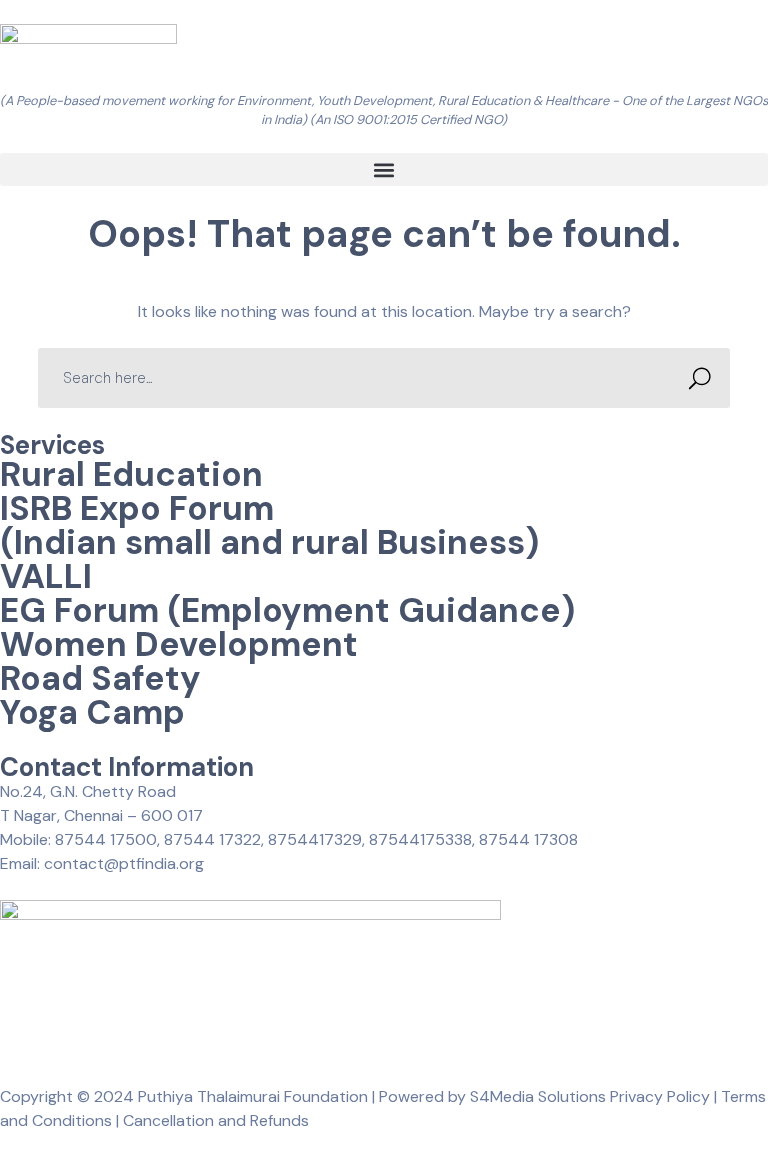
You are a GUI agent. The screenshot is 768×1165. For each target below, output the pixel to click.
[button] (384, 169)
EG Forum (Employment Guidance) (287, 610)
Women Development (179, 644)
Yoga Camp (92, 712)
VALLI (46, 576)
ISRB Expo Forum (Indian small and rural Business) (269, 525)
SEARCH (700, 378)
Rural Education (131, 474)
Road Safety (100, 678)
